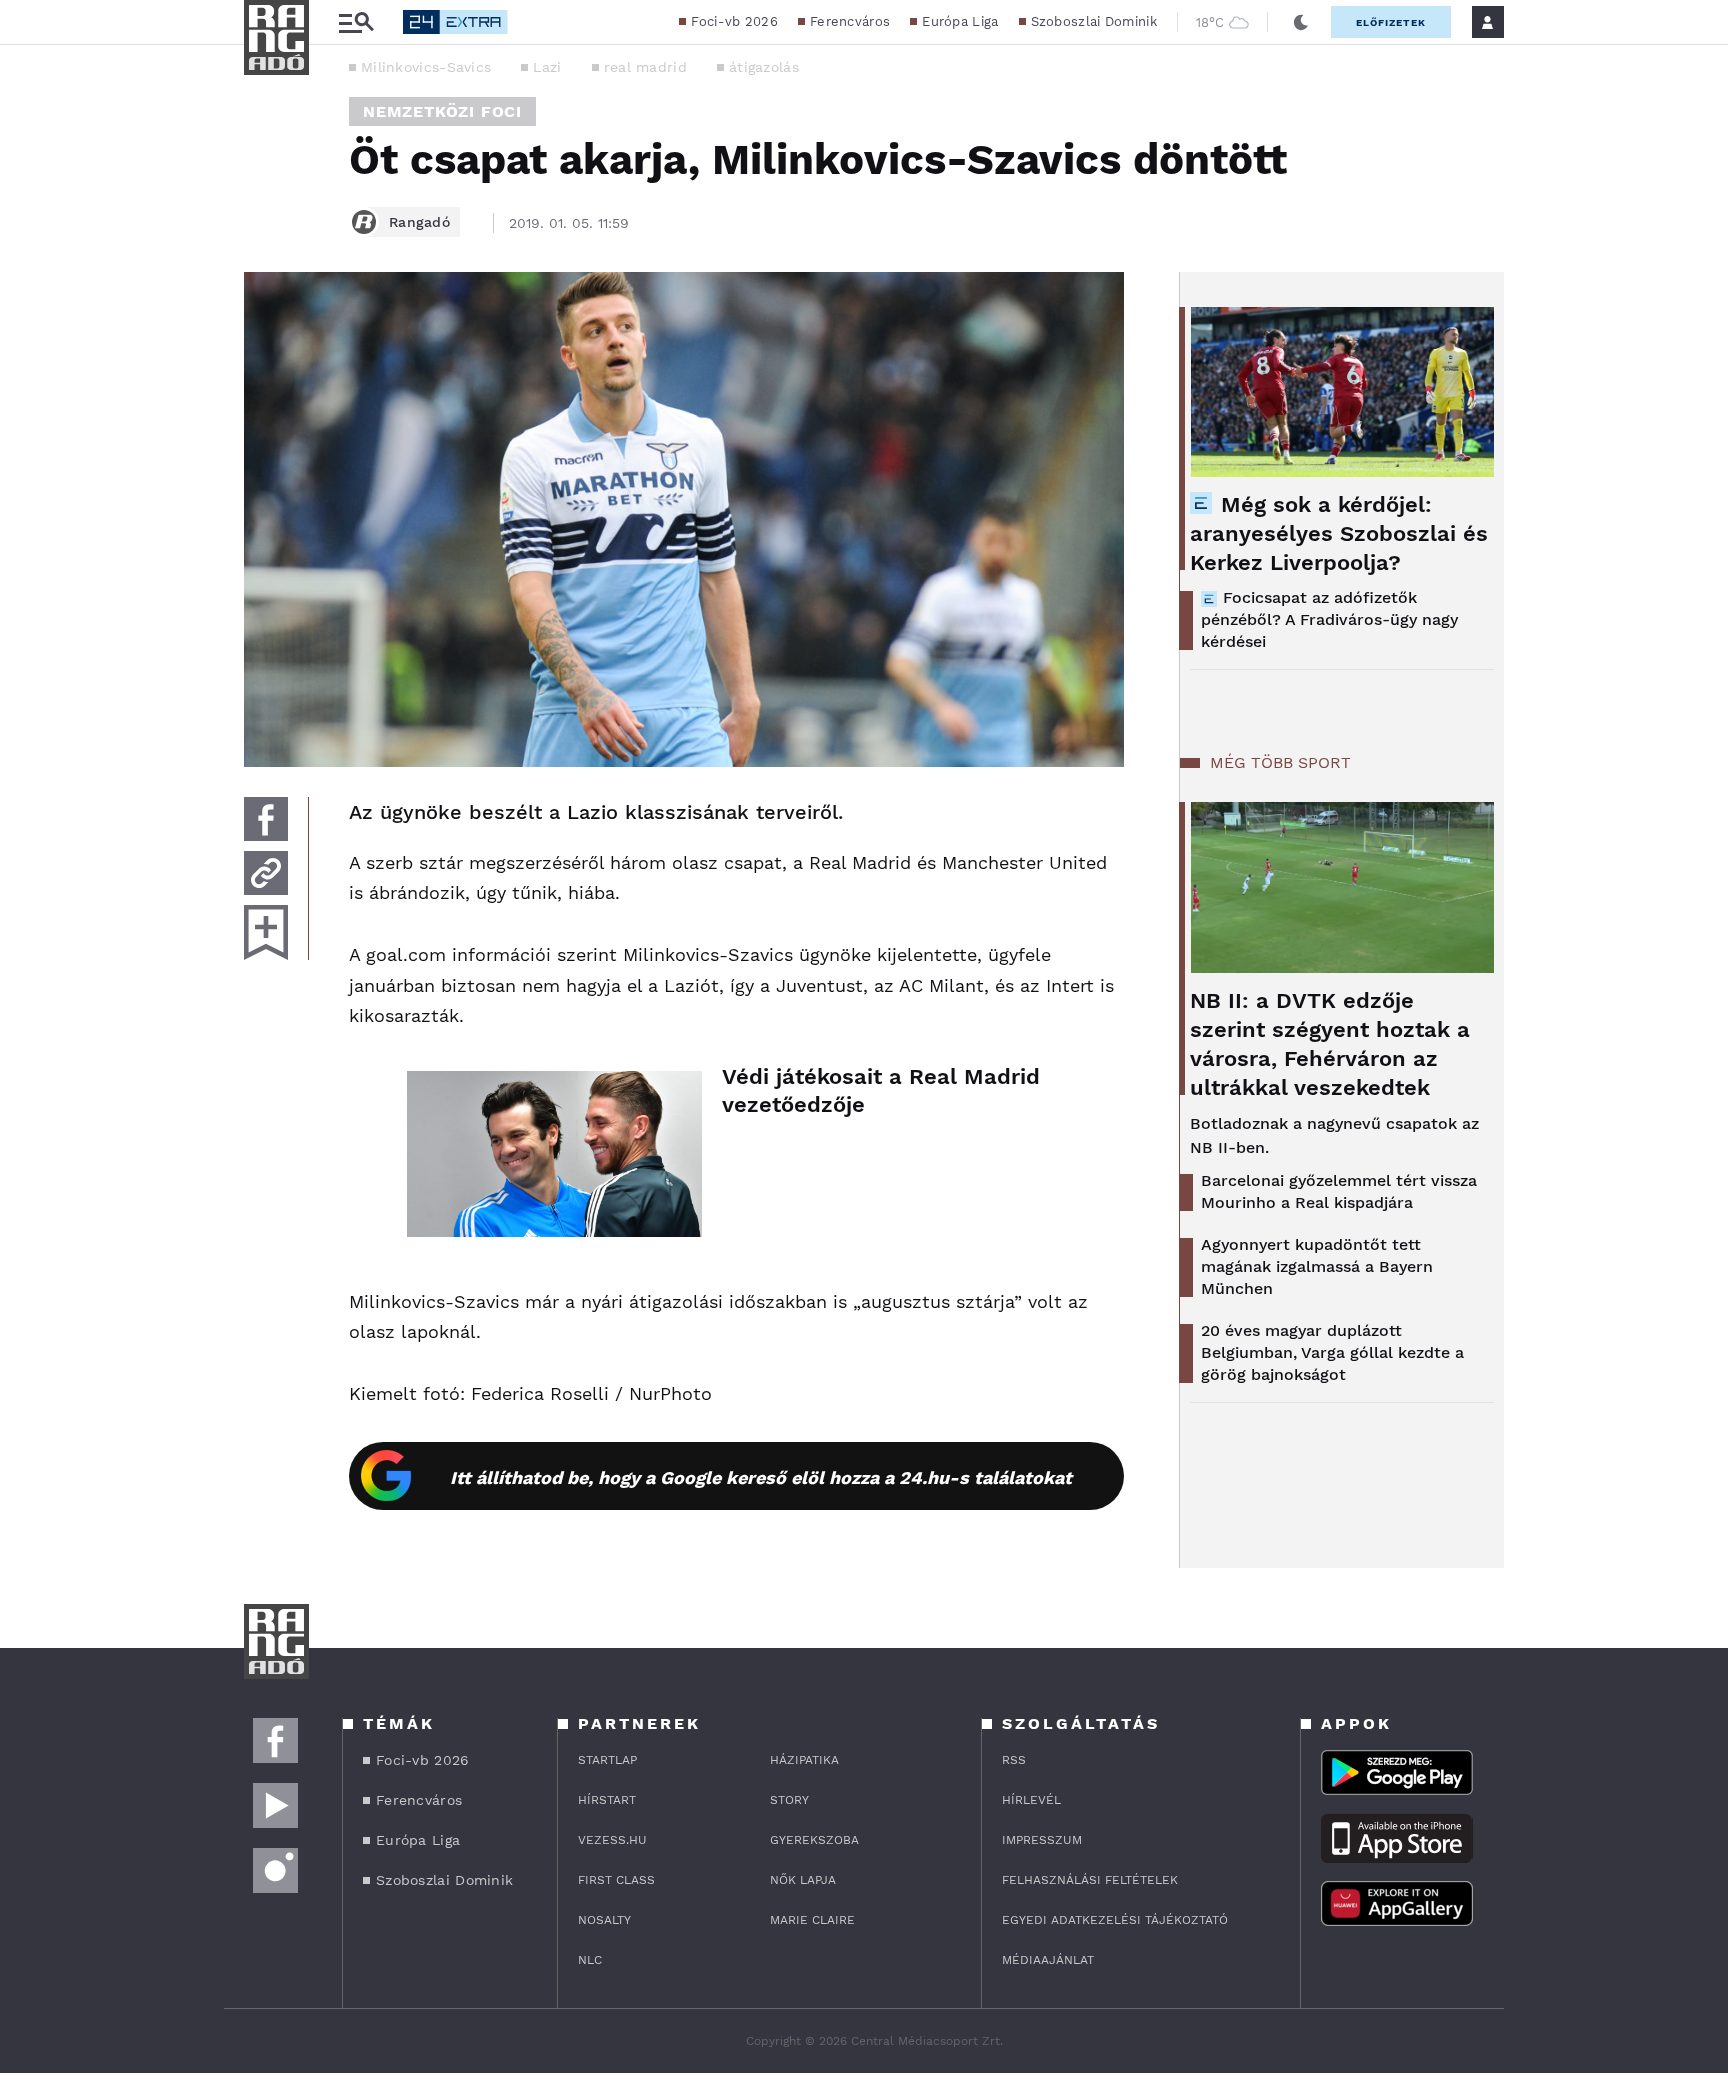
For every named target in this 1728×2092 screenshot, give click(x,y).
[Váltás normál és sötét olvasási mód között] (1301, 22)
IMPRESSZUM (1042, 1840)
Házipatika (804, 1760)
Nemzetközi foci (442, 111)
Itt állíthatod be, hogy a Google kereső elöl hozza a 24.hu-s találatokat (761, 1477)
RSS (1014, 1760)
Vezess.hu (612, 1840)
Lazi (547, 67)
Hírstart (607, 1800)
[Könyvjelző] (266, 932)
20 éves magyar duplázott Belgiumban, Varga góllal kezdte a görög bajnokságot (1332, 1352)
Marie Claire (812, 1920)
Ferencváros (850, 21)
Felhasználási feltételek (1090, 1880)
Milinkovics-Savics (426, 67)
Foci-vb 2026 (734, 21)
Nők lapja (803, 1880)
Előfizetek (1391, 22)
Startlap (607, 1760)
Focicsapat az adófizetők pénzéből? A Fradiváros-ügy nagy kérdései (1329, 619)
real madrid (645, 67)
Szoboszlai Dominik (1094, 21)
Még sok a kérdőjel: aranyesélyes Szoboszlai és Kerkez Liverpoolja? (1339, 533)
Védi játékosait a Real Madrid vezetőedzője (881, 1090)
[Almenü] (356, 22)
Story (789, 1800)
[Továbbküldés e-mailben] (266, 873)
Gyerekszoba (814, 1840)
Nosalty (604, 1920)
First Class (616, 1880)
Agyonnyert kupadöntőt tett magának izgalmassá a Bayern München (1317, 1266)
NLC (590, 1960)
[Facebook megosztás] (266, 819)
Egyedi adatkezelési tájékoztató (1115, 1920)
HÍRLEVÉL (1031, 1800)
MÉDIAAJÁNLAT (1048, 1960)
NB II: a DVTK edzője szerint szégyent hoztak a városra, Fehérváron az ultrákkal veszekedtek (1330, 1044)
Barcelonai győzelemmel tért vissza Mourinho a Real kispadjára (1339, 1191)
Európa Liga (960, 21)
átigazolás (764, 67)
